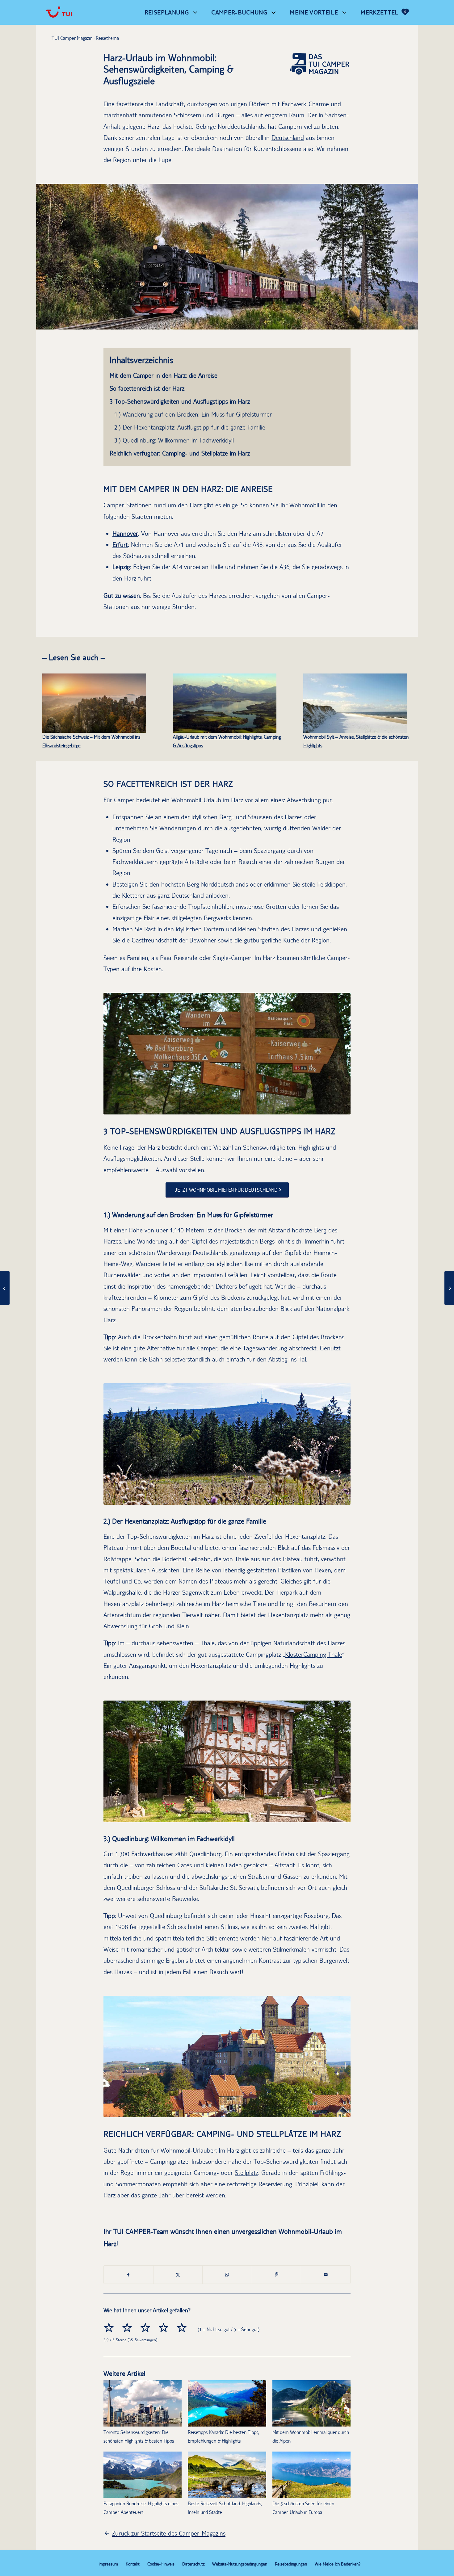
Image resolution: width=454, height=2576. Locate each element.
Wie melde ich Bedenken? (338, 2564)
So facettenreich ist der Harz (147, 388)
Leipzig (121, 567)
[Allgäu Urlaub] (225, 703)
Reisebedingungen (291, 2564)
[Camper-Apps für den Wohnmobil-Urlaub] (5, 1288)
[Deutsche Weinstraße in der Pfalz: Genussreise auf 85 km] (449, 1288)
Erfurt (120, 545)
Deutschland (288, 138)
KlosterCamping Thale (314, 1654)
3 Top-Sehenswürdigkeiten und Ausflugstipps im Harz (180, 401)
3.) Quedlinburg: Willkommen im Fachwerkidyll (174, 440)
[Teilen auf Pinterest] (277, 2275)
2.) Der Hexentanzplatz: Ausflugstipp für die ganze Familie (190, 427)
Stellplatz (246, 2173)
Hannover (125, 533)
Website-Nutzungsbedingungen (240, 2564)
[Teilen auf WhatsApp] (227, 2275)
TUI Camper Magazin (72, 38)
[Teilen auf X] (178, 2275)
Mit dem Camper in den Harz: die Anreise (164, 375)
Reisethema (107, 38)
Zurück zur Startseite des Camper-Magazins (169, 2533)
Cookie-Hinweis (161, 2564)
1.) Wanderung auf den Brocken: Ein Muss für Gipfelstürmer (193, 414)
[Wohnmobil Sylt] (355, 703)
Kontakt (133, 2564)
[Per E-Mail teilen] (326, 2275)
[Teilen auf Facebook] (128, 2275)
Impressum (108, 2564)
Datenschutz (193, 2564)
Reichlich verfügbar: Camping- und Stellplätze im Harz (180, 453)
